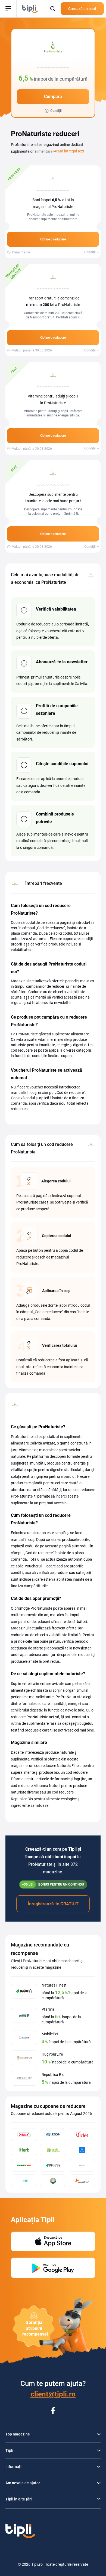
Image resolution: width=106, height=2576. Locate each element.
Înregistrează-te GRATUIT (53, 1904)
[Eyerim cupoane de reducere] (82, 2150)
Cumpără (53, 97)
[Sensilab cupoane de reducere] (82, 2181)
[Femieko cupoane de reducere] (53, 2181)
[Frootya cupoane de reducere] (24, 2165)
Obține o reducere (53, 239)
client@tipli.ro (53, 2394)
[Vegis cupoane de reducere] (53, 2150)
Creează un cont (82, 9)
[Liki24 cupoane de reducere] (24, 2181)
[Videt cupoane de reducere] (82, 2135)
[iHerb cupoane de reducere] (24, 2150)
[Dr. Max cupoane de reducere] (24, 2135)
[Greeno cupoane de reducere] (82, 2165)
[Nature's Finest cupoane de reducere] (53, 2165)
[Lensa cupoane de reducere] (53, 2135)
